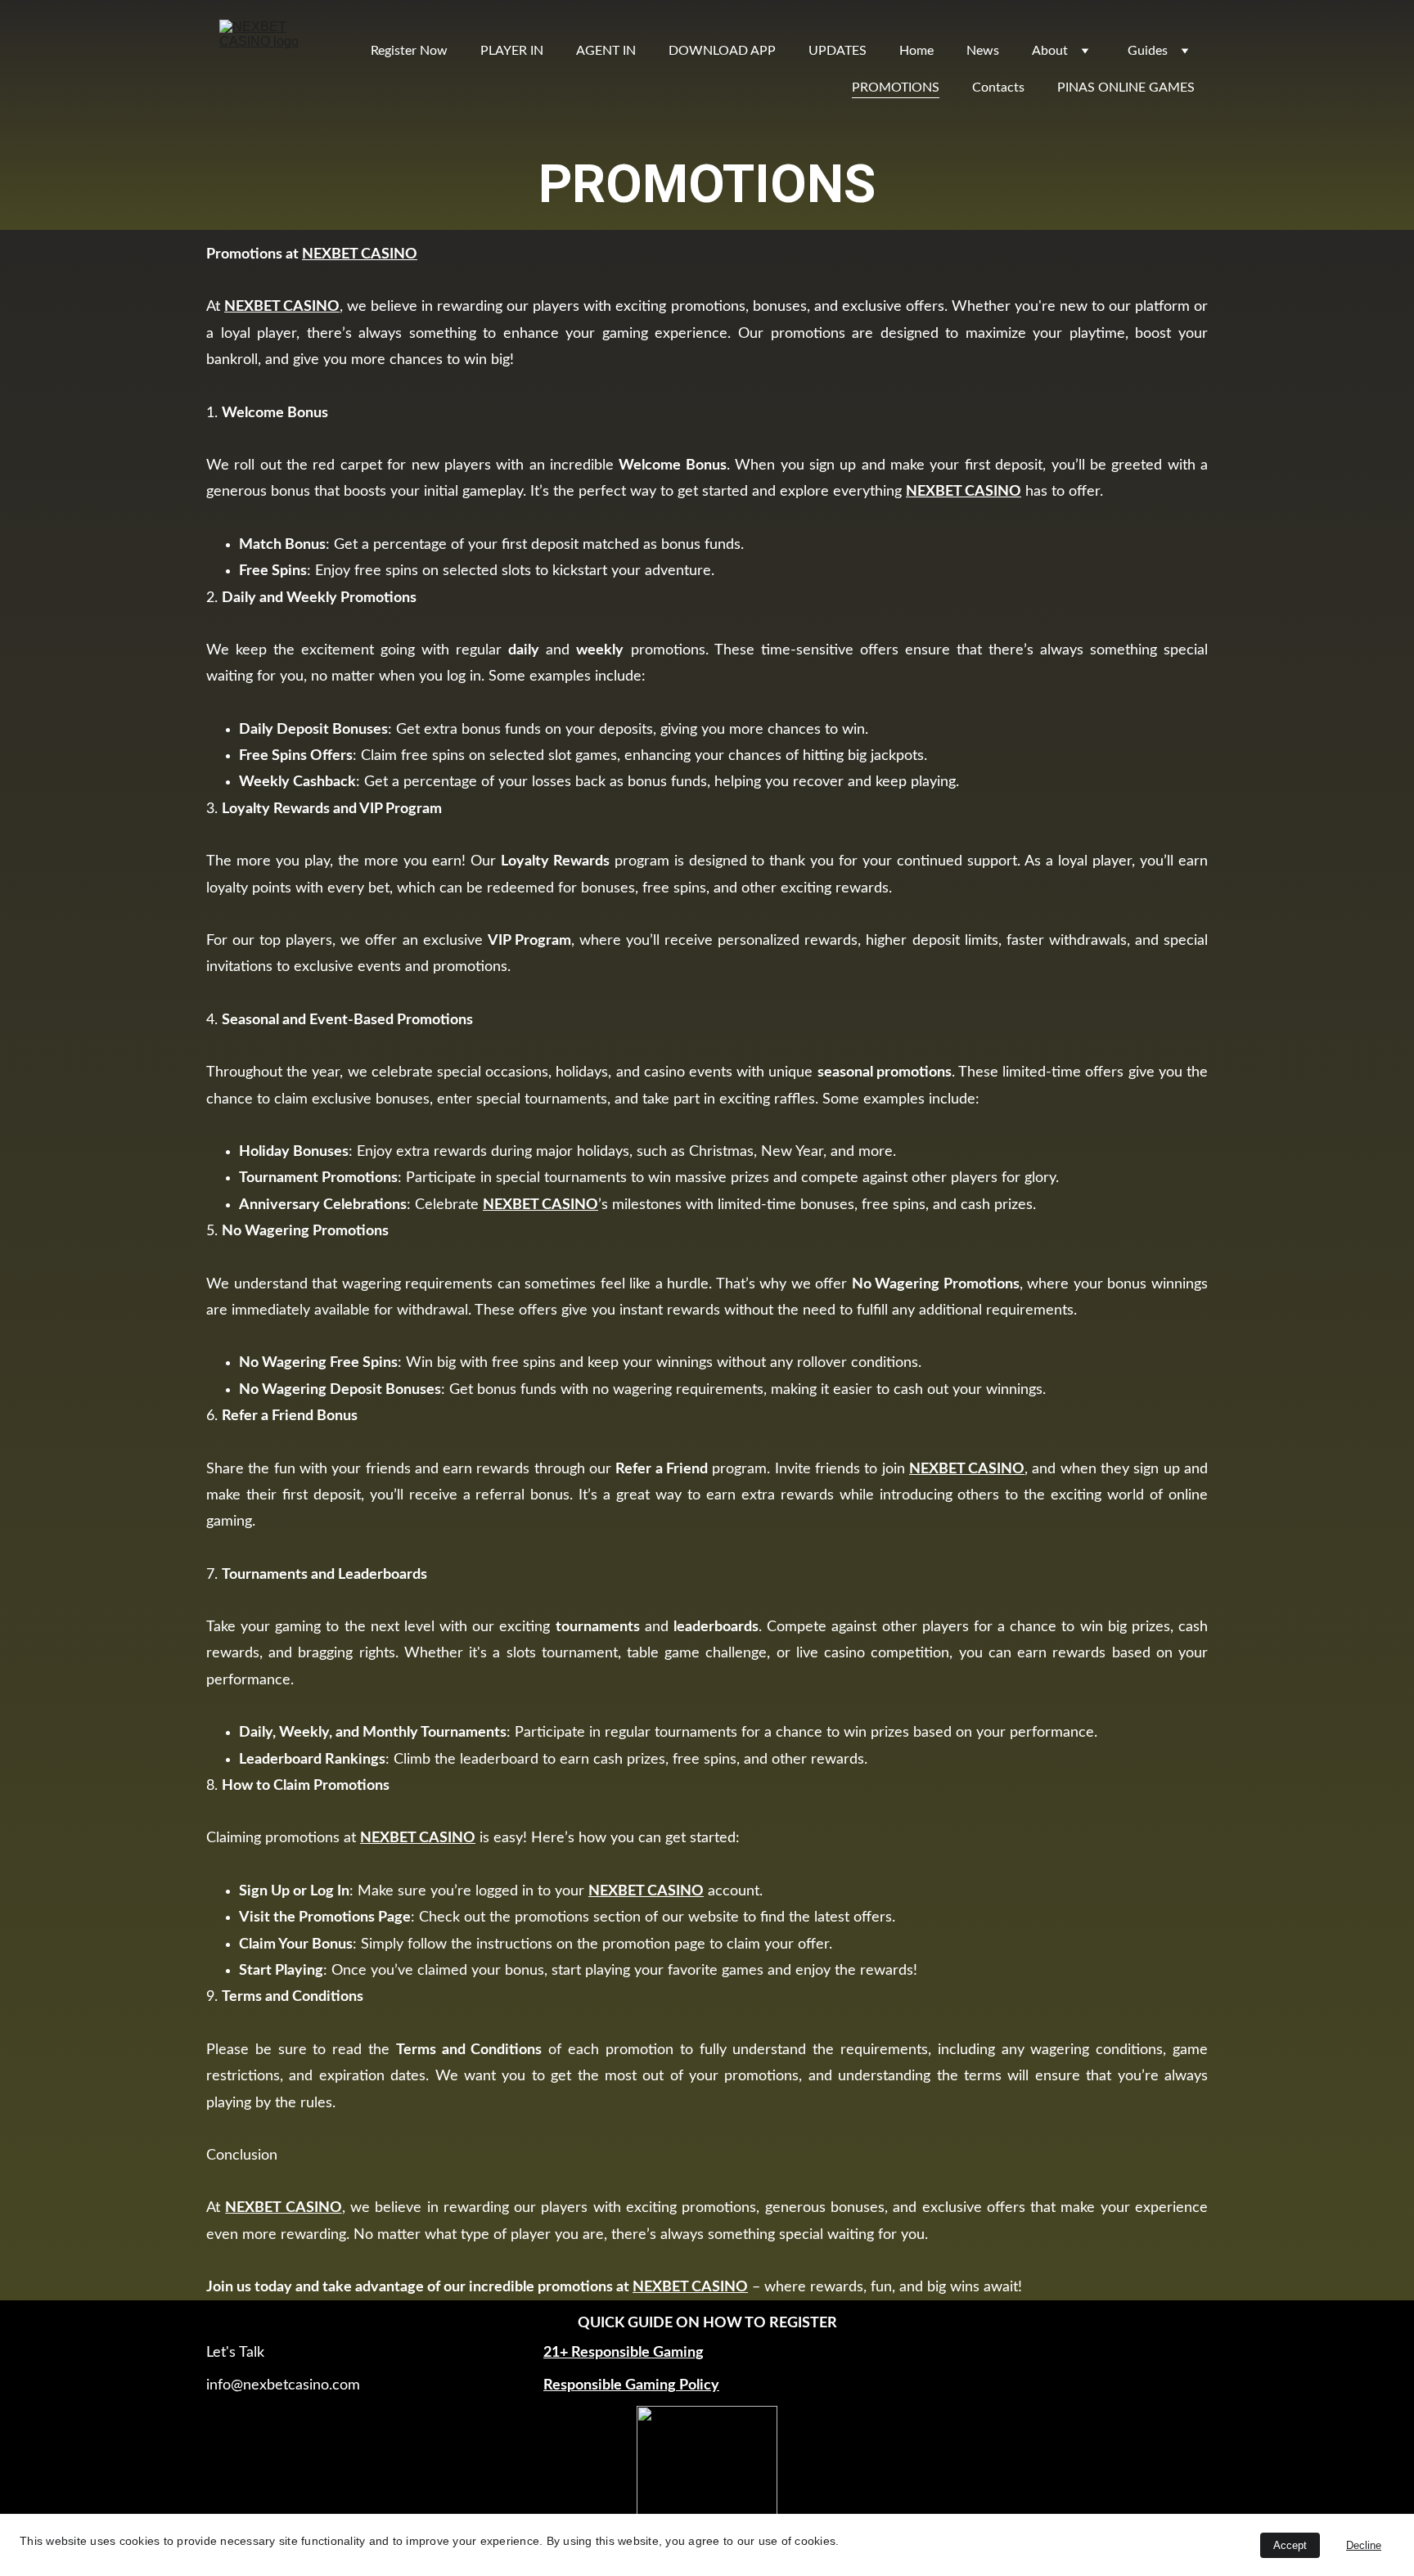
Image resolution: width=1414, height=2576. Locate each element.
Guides (1148, 51)
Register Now (409, 51)
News (983, 51)
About (1050, 51)
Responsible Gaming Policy (631, 2385)
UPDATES (838, 51)
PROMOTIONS (896, 88)
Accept (1290, 2545)
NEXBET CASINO (360, 254)
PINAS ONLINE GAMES (1126, 88)
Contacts (998, 88)
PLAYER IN (512, 51)
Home (916, 51)
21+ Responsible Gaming (624, 2353)
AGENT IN (606, 51)
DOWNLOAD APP (722, 51)
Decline (1364, 2545)
